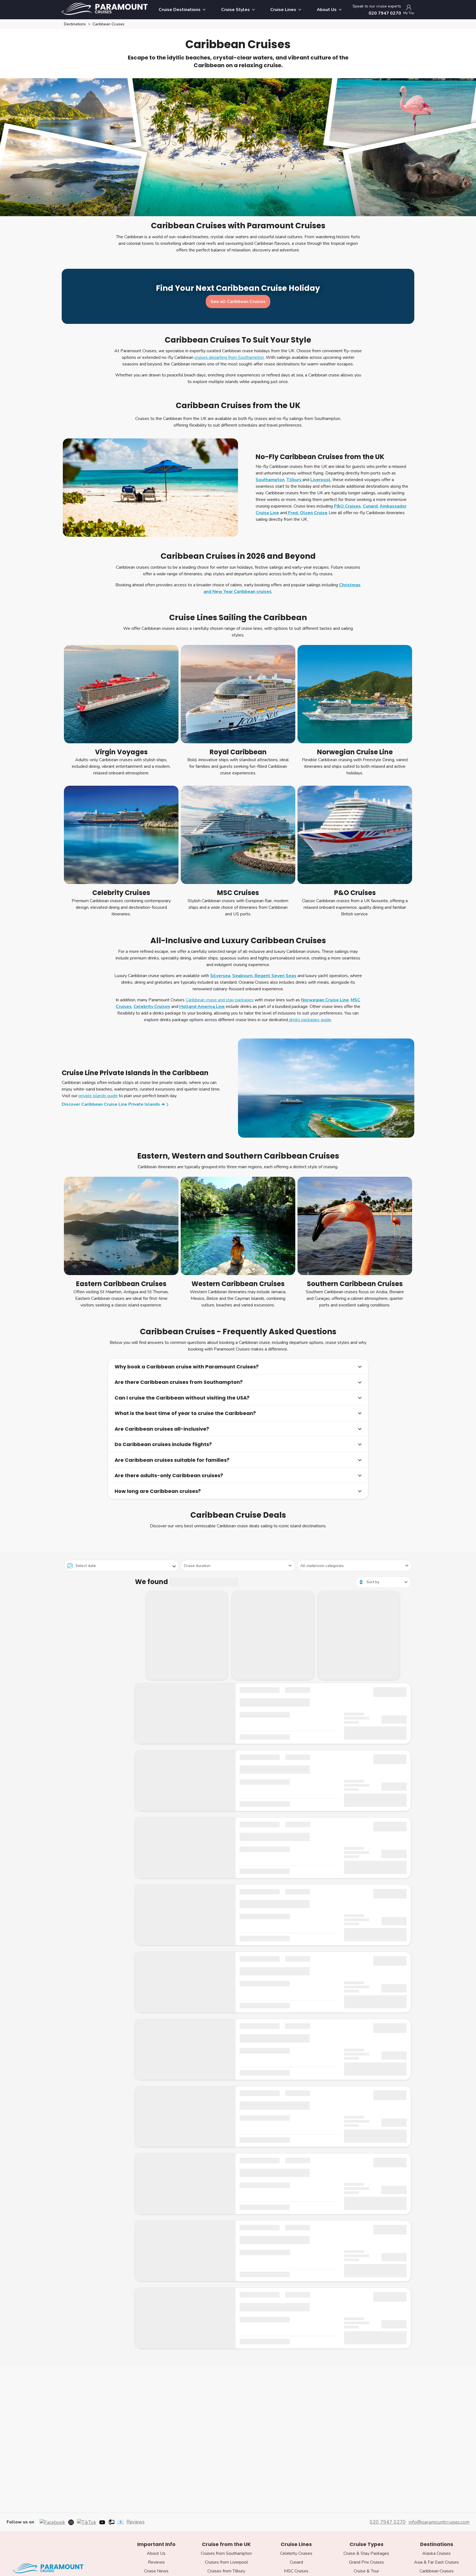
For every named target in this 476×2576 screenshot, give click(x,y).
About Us (327, 10)
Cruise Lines (283, 10)
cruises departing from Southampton (229, 357)
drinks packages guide (309, 1020)
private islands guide (98, 1096)
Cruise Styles (236, 10)
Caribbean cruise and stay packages (220, 1000)
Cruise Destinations (180, 10)
